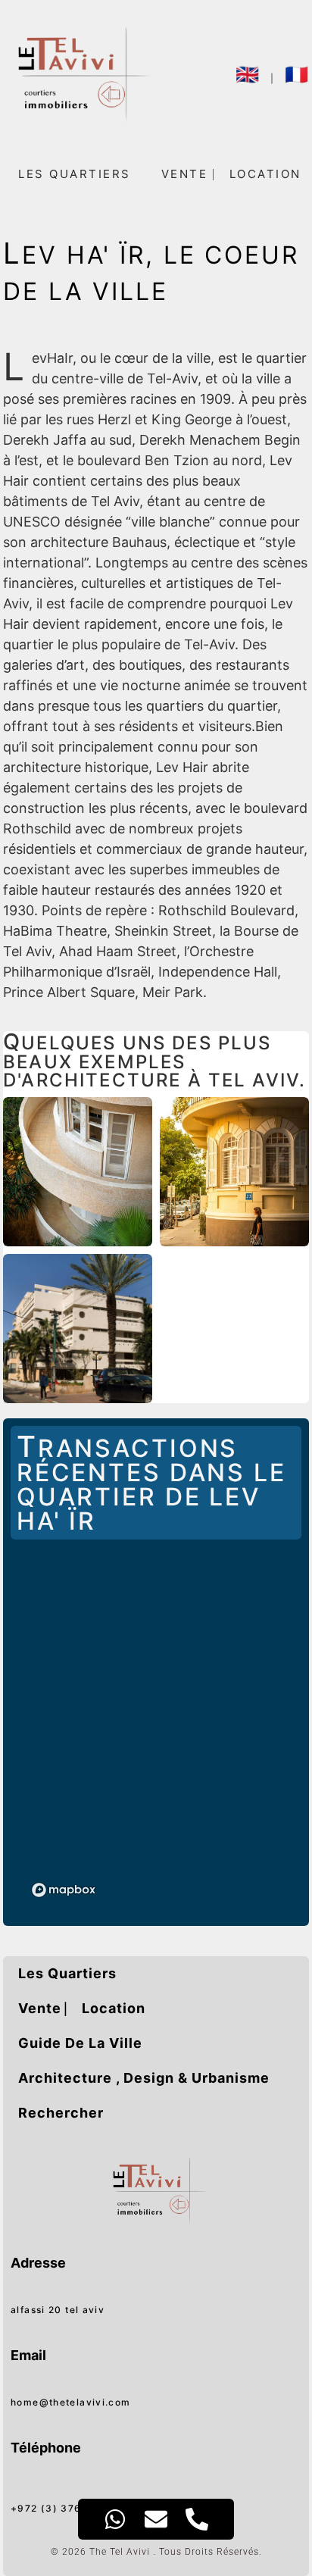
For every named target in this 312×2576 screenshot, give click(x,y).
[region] (156, 1733)
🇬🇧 (248, 74)
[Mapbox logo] (64, 1890)
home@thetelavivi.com (71, 2402)
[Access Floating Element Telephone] (197, 2519)
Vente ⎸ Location (82, 2008)
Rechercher (61, 2113)
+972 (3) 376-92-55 (65, 2508)
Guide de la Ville (80, 2043)
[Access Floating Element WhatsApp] (115, 2519)
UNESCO (32, 522)
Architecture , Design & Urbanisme (144, 2078)
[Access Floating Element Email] (156, 2519)
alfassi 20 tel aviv (58, 2310)
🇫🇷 (297, 74)
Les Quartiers (75, 174)
